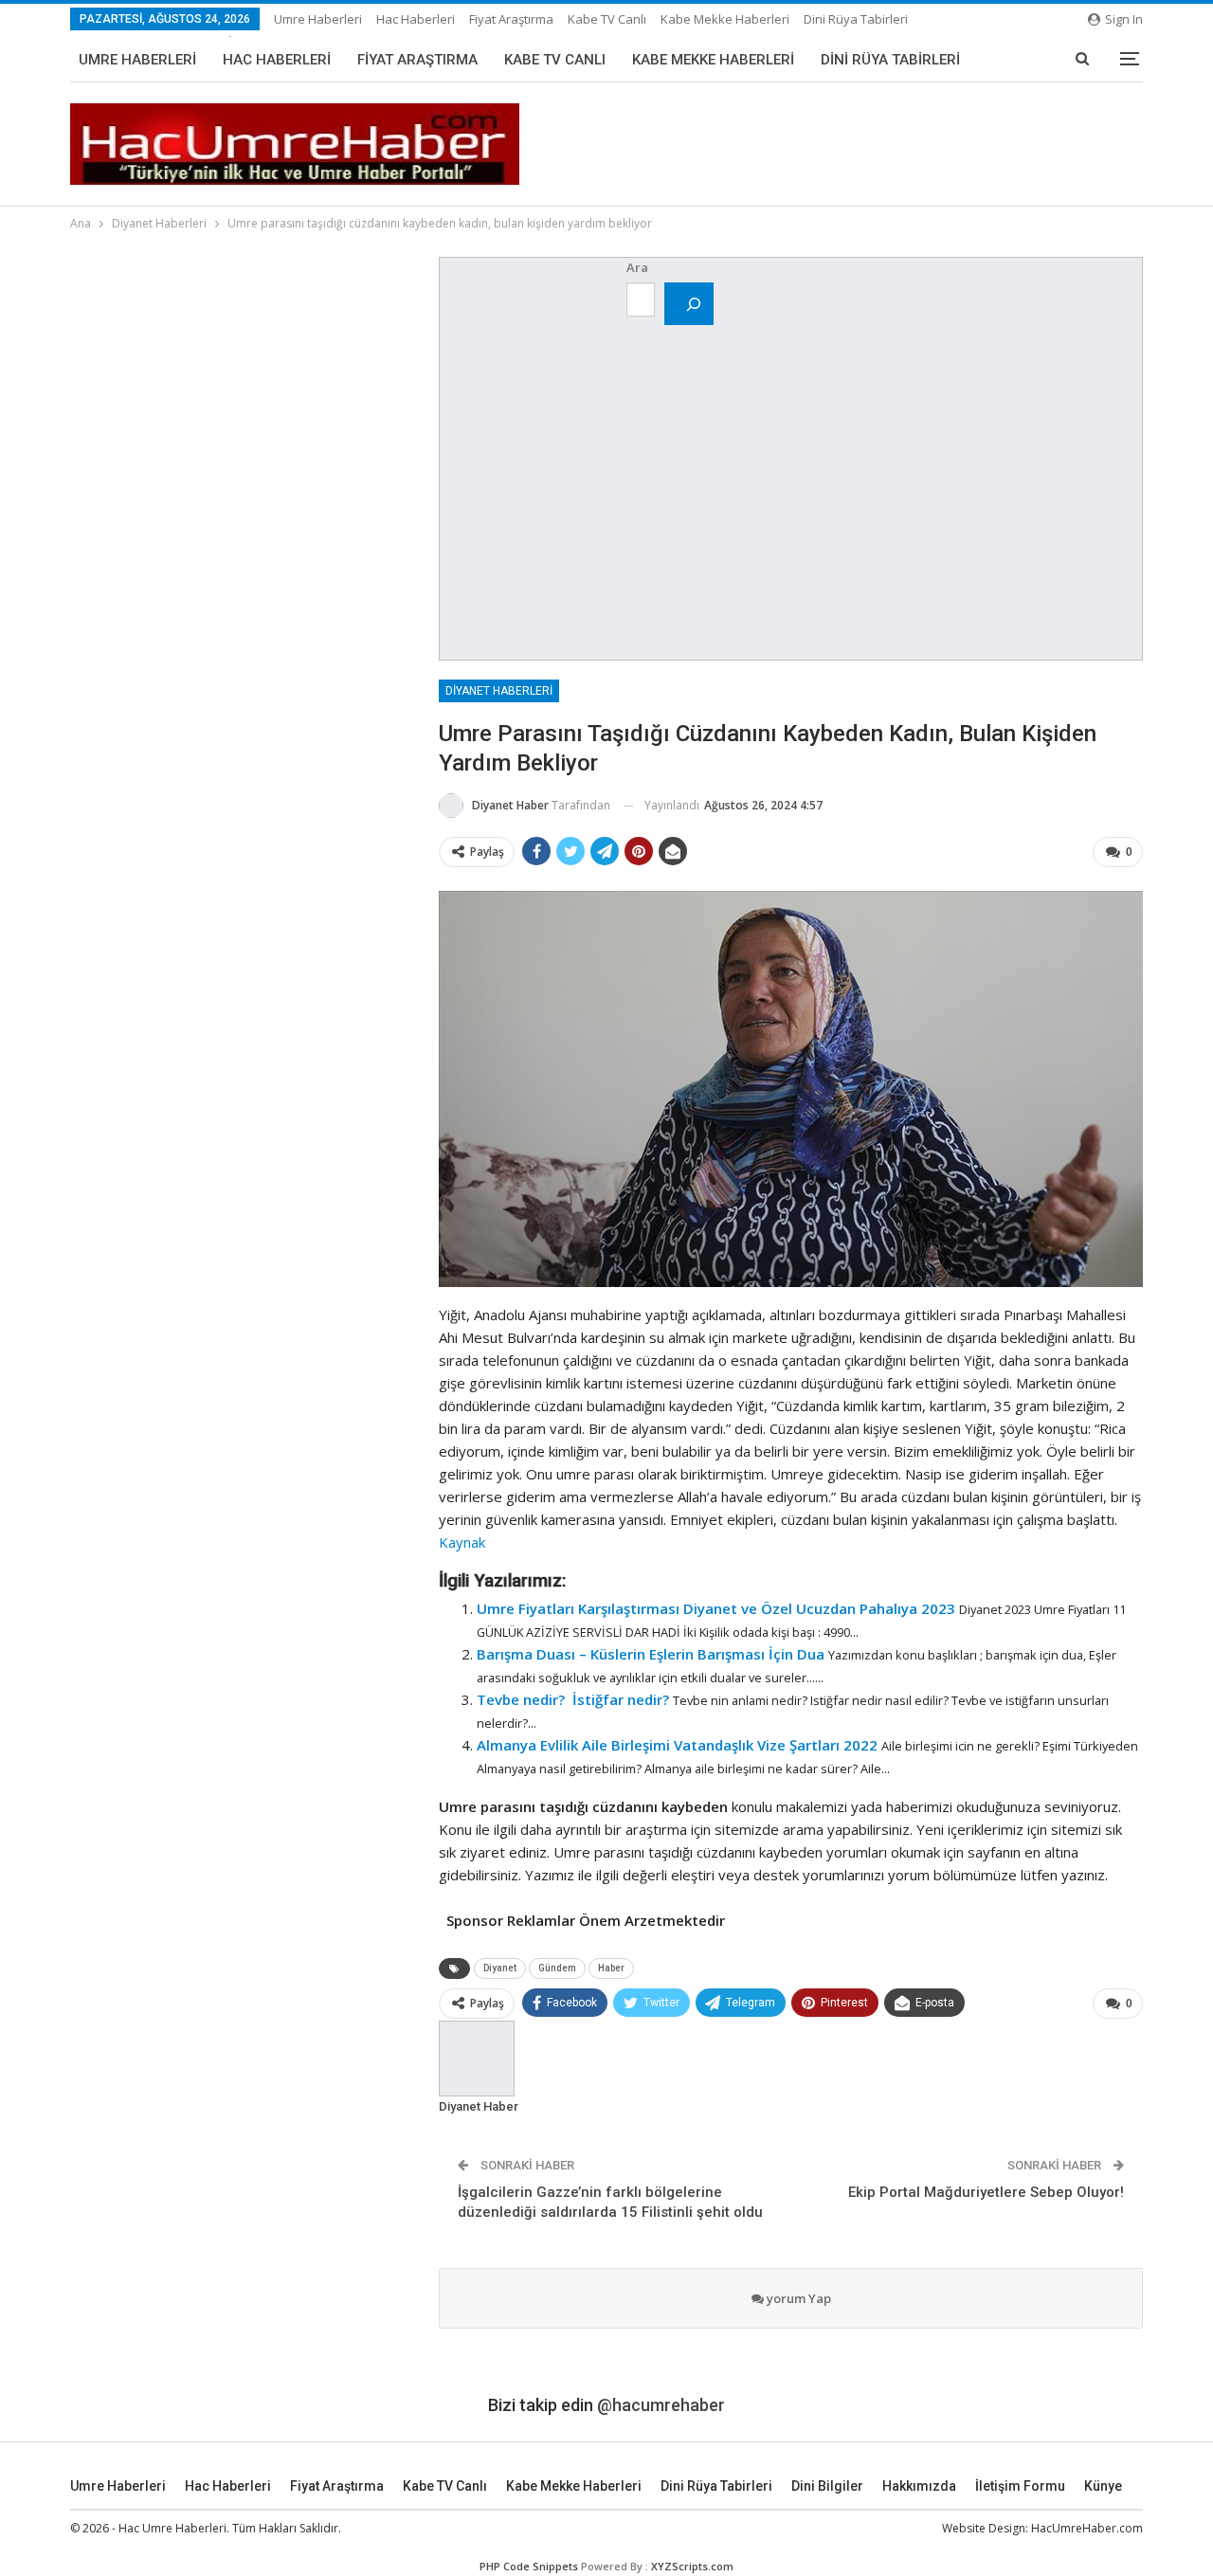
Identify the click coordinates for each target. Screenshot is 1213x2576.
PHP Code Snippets (529, 2566)
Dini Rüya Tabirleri (856, 19)
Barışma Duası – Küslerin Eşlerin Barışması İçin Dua (651, 1654)
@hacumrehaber (661, 2405)
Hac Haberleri (416, 19)
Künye (1103, 2486)
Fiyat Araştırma (511, 19)
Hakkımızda (919, 2486)
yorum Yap (797, 2298)
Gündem (557, 1968)
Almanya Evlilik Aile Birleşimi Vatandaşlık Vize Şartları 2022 (677, 1745)
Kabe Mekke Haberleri (725, 19)
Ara (637, 267)
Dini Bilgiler (827, 2486)
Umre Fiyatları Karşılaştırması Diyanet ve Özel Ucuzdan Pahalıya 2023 (716, 1608)
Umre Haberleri (318, 19)
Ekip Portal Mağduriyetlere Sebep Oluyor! (986, 2192)
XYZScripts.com (692, 2566)
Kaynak (462, 1542)
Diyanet (500, 1968)
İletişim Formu (1020, 2486)
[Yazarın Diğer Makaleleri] (477, 2058)
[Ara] (689, 304)
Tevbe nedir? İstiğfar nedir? (573, 1699)
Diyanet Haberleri (499, 691)
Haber (611, 1968)
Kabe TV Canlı (607, 19)
